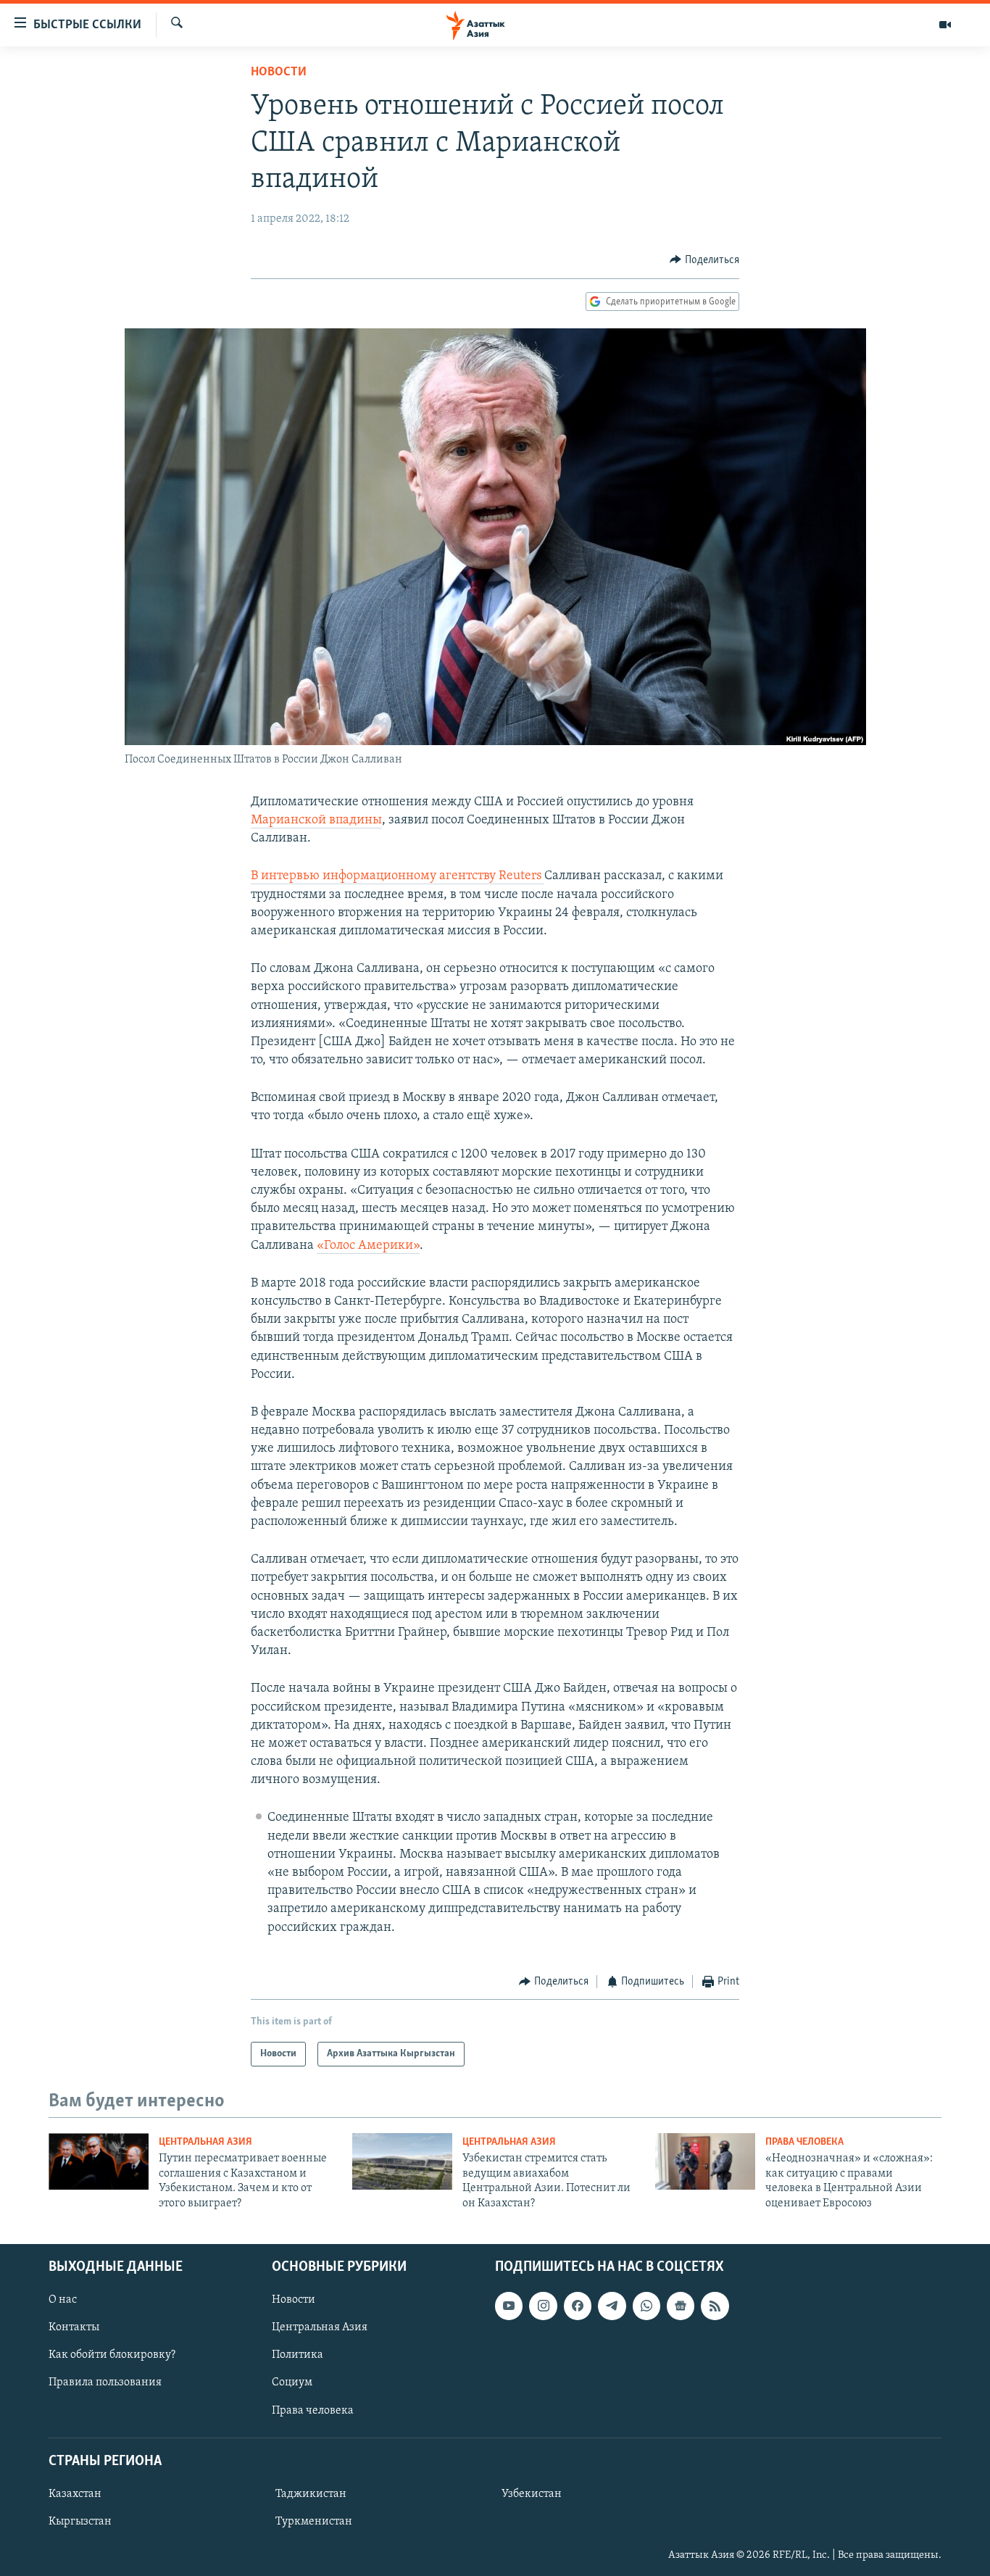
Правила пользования (105, 2382)
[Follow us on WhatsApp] (646, 2306)
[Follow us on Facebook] (578, 2306)
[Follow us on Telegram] (612, 2306)
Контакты (74, 2327)
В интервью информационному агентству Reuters (398, 876)
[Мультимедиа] (945, 25)
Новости (279, 72)
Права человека (804, 2142)
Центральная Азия (205, 2142)
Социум (292, 2382)
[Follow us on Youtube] (509, 2306)
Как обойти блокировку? (112, 2355)
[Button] (704, 260)
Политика (298, 2355)
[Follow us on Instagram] (543, 2306)
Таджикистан (311, 2494)
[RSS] (715, 2306)
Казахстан (75, 2494)
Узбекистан (532, 2494)
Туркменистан (314, 2522)
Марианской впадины (316, 820)
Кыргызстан (80, 2522)
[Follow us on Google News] (681, 2306)
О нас (63, 2300)
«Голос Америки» (368, 1246)
